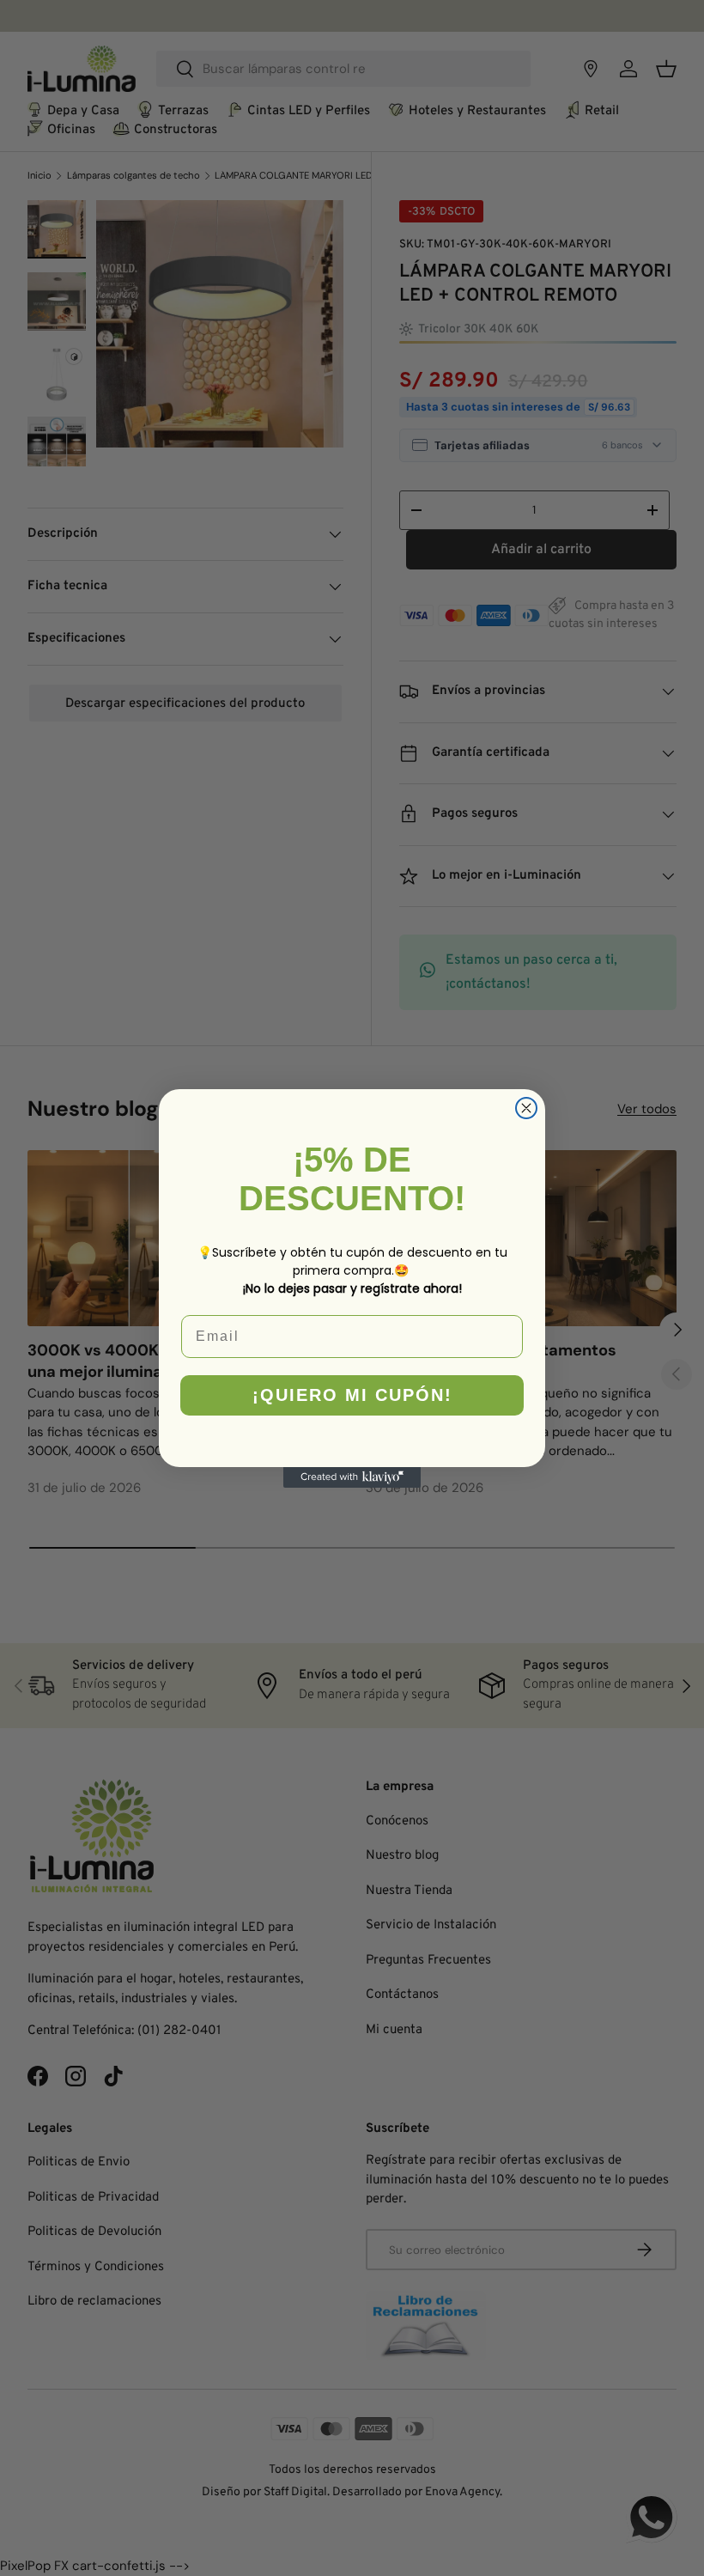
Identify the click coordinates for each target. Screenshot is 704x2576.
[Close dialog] (526, 1108)
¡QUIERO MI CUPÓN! (352, 1395)
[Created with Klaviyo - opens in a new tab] (352, 1477)
